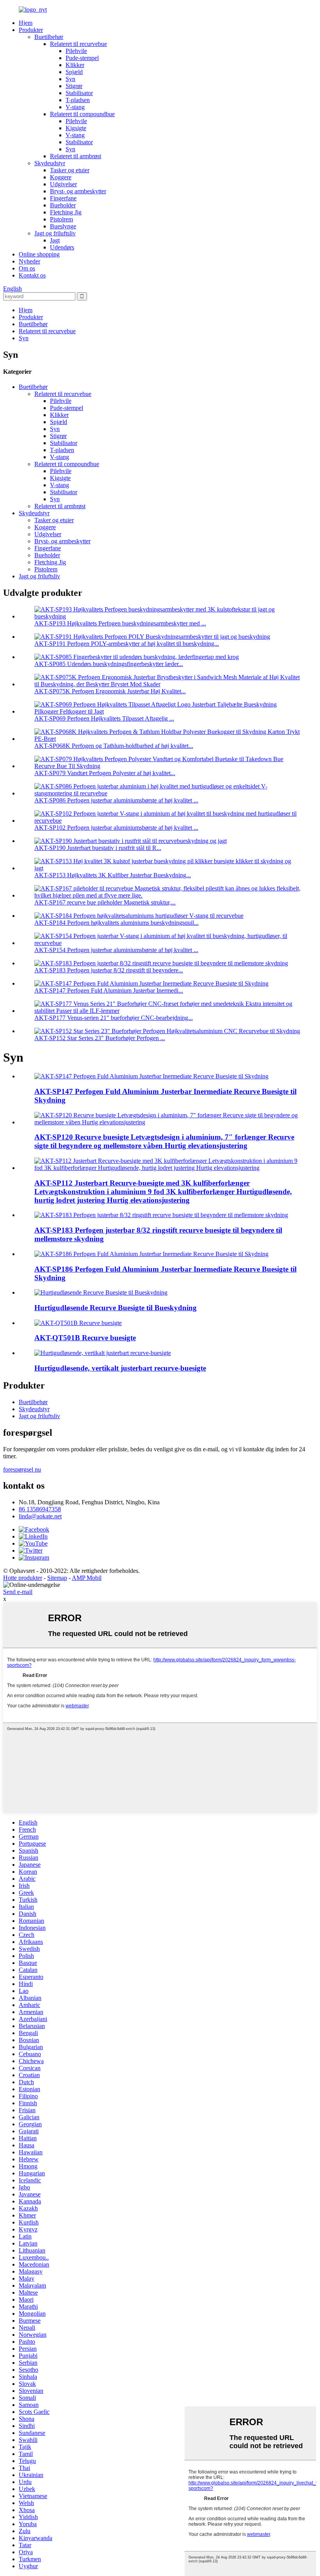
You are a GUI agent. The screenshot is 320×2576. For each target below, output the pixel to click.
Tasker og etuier (70, 170)
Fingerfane (63, 198)
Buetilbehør (49, 37)
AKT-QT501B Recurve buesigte (85, 1338)
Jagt (55, 240)
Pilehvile (76, 51)
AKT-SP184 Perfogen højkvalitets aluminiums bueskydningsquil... (116, 923)
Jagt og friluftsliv (55, 233)
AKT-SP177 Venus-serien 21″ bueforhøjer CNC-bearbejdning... (114, 1018)
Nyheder (29, 261)
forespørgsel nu (22, 1469)
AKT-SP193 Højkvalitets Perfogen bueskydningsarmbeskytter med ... (120, 623)
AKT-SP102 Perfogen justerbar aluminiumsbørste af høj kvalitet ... (116, 828)
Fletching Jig (66, 212)
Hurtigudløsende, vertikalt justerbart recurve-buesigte (120, 1368)
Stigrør (74, 86)
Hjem (26, 23)
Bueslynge (63, 226)
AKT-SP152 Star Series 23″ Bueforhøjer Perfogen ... (100, 1038)
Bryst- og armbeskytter (78, 191)
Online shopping (39, 254)
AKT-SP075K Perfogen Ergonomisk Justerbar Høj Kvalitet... (110, 691)
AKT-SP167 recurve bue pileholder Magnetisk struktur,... (105, 902)
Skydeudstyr (50, 163)
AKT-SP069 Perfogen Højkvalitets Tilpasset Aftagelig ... (104, 718)
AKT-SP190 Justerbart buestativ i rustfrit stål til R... (98, 848)
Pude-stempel (82, 58)
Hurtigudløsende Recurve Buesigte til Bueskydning (116, 1308)
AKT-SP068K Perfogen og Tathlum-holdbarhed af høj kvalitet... (114, 746)
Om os (27, 268)
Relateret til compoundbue (82, 114)
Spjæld (74, 72)
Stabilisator (79, 93)
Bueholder (63, 205)
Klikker (75, 65)
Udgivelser (63, 184)
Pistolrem (61, 219)
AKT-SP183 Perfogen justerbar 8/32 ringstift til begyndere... (109, 970)
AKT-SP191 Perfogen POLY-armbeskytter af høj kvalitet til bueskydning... (127, 644)
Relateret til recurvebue (78, 44)
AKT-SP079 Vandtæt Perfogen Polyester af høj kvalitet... (105, 773)
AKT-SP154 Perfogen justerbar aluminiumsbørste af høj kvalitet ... (116, 950)
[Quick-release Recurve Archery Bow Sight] (101, 1292)
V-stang (75, 107)
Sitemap (57, 1578)
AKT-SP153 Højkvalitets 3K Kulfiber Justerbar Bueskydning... (113, 875)
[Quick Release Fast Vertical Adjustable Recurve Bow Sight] (103, 1353)
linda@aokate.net (40, 1516)
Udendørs (62, 247)
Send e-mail (18, 1592)
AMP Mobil (87, 1578)
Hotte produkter (23, 1578)
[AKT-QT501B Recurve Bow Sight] (78, 1323)
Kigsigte (76, 128)
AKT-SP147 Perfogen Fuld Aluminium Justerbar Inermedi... (109, 990)
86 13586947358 (40, 1509)
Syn (70, 79)
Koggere (61, 177)
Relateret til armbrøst (76, 156)
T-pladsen (78, 100)
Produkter (31, 30)
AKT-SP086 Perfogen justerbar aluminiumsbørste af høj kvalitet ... (116, 800)
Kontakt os (32, 275)
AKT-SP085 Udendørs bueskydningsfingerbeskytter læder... (109, 664)
